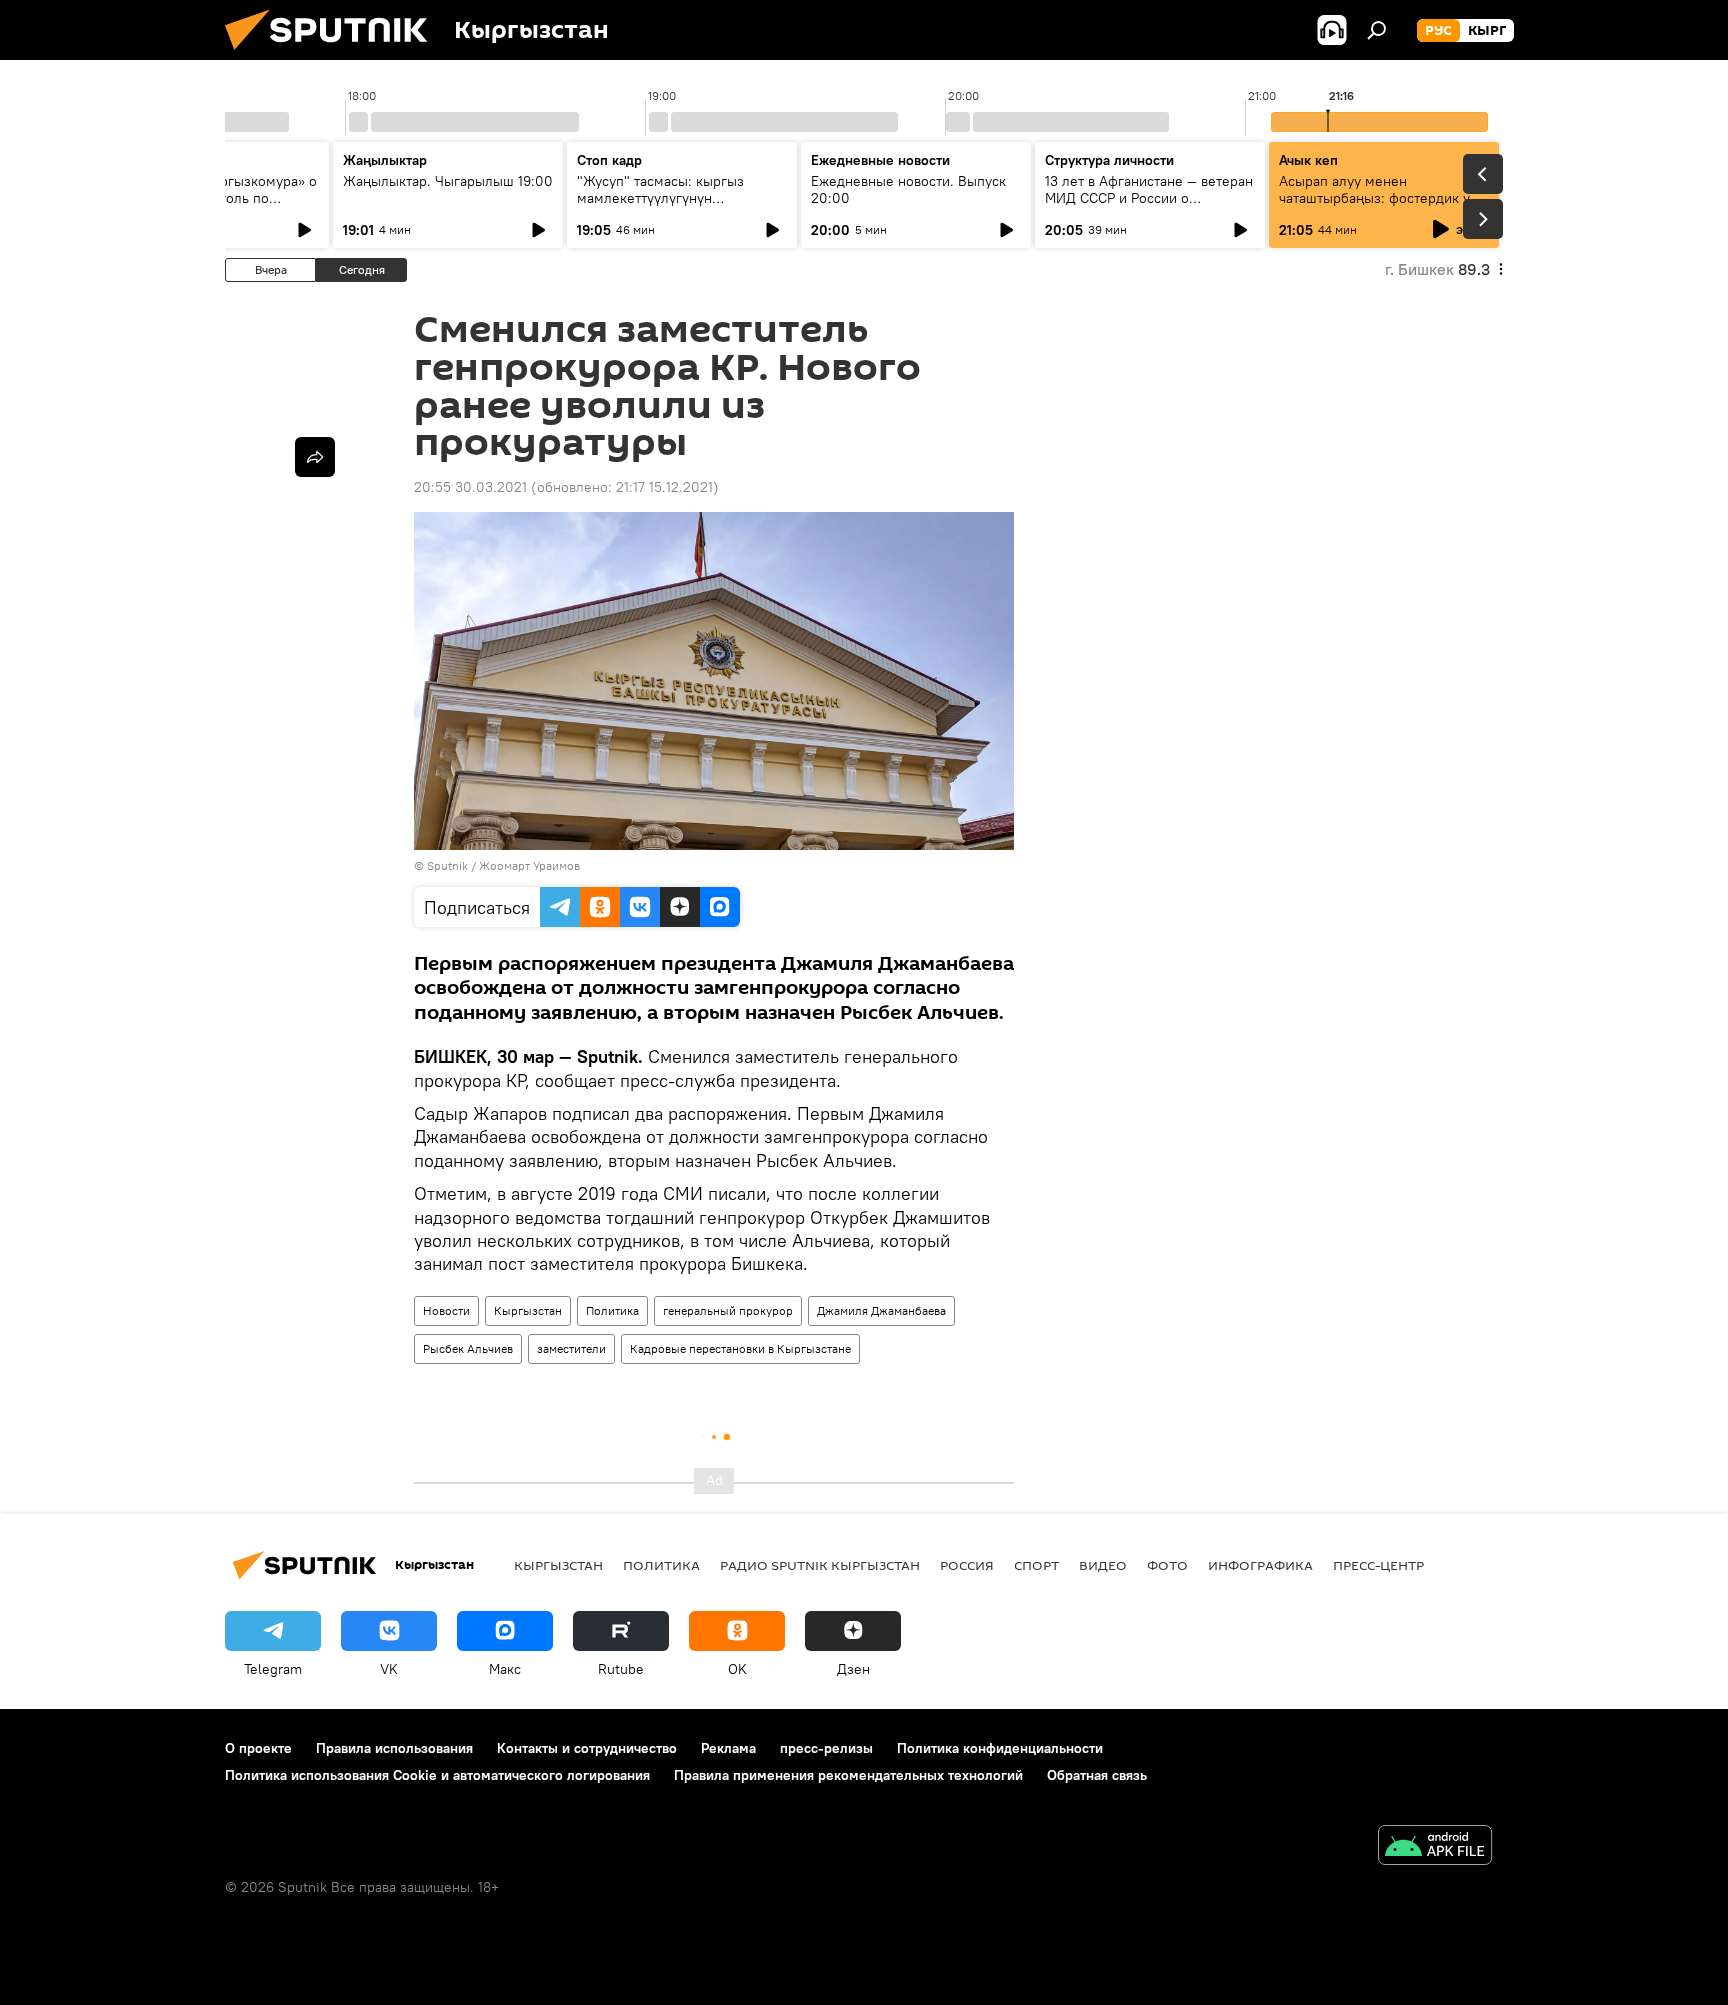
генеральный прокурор (728, 1310)
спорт (1036, 1565)
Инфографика (1260, 1565)
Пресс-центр (1378, 1565)
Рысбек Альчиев (468, 1348)
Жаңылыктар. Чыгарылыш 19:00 (448, 181)
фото (1167, 1565)
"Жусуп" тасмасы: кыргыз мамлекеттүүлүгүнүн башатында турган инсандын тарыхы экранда (670, 206)
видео (1103, 1565)
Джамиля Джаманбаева (881, 1310)
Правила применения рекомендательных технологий (848, 1775)
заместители (571, 1348)
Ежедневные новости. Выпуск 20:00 (908, 189)
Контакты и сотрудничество (587, 1748)
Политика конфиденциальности (1000, 1748)
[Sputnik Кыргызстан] (334, 55)
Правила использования (394, 1748)
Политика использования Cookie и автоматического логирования (437, 1775)
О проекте (258, 1748)
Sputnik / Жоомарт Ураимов (503, 865)
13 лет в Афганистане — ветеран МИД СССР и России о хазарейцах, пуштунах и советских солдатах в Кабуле (1149, 206)
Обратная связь (1097, 1775)
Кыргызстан (528, 1310)
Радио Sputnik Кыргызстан (820, 1565)
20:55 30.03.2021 (470, 487)
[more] (315, 457)
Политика (612, 1310)
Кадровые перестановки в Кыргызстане (740, 1348)
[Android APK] (1435, 1847)
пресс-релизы (826, 1748)
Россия (967, 1565)
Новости (446, 1310)
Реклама (728, 1748)
